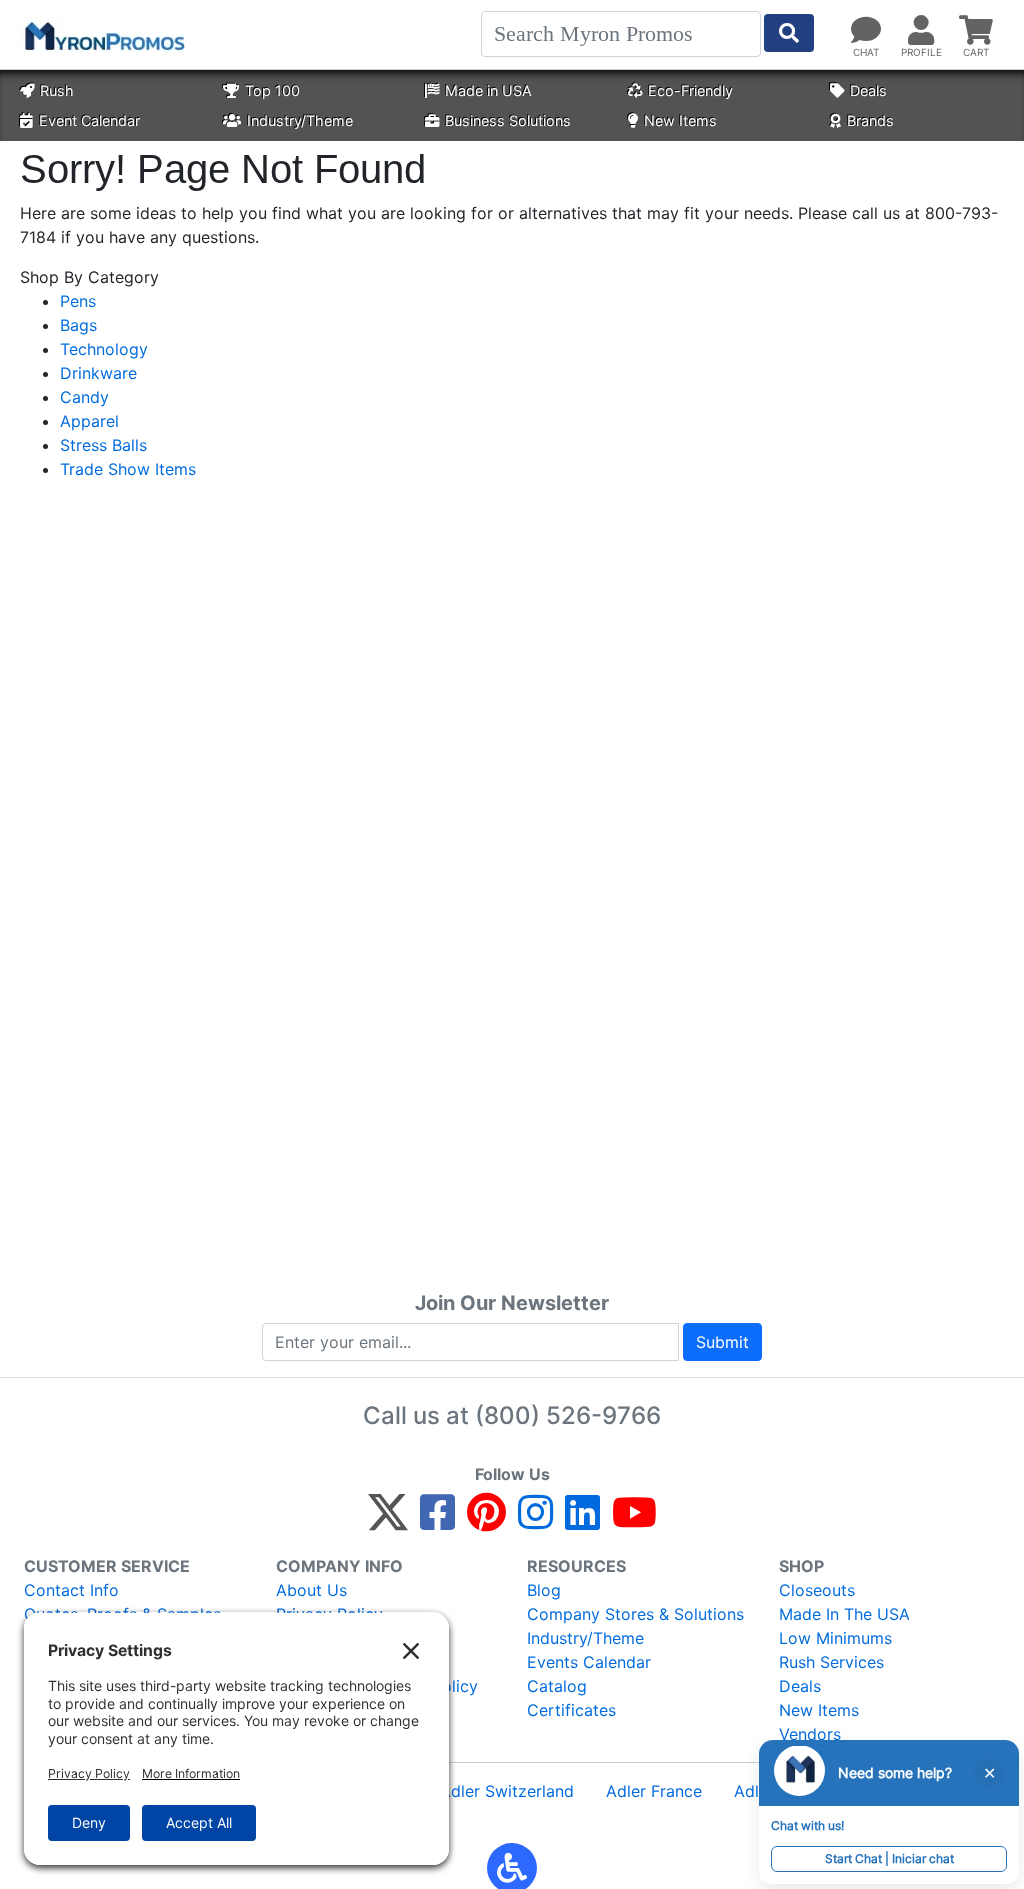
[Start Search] (789, 33)
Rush (57, 90)
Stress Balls (103, 445)
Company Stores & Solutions (635, 1614)
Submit (722, 1342)
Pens (78, 301)
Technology (104, 349)
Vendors (810, 1734)
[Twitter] (388, 1521)
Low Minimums (835, 1638)
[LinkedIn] (582, 1521)
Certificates (571, 1710)
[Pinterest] (486, 1521)
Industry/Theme (300, 120)
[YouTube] (634, 1521)
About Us (311, 1590)
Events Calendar (589, 1662)
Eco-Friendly (690, 90)
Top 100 (272, 90)
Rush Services (831, 1662)
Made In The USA (844, 1614)
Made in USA (488, 90)
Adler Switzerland (507, 1791)
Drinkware (98, 373)
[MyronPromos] (103, 35)
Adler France (654, 1791)
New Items (680, 120)
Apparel (89, 421)
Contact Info (71, 1590)
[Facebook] (437, 1521)
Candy (84, 397)
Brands (870, 120)
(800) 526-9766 (568, 1415)
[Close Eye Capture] (989, 1773)
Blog (544, 1590)
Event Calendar (89, 120)
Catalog (557, 1686)
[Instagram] (535, 1521)
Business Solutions (508, 120)
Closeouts (817, 1590)
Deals (868, 90)
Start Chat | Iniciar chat (889, 1858)
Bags (78, 325)
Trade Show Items (128, 469)
